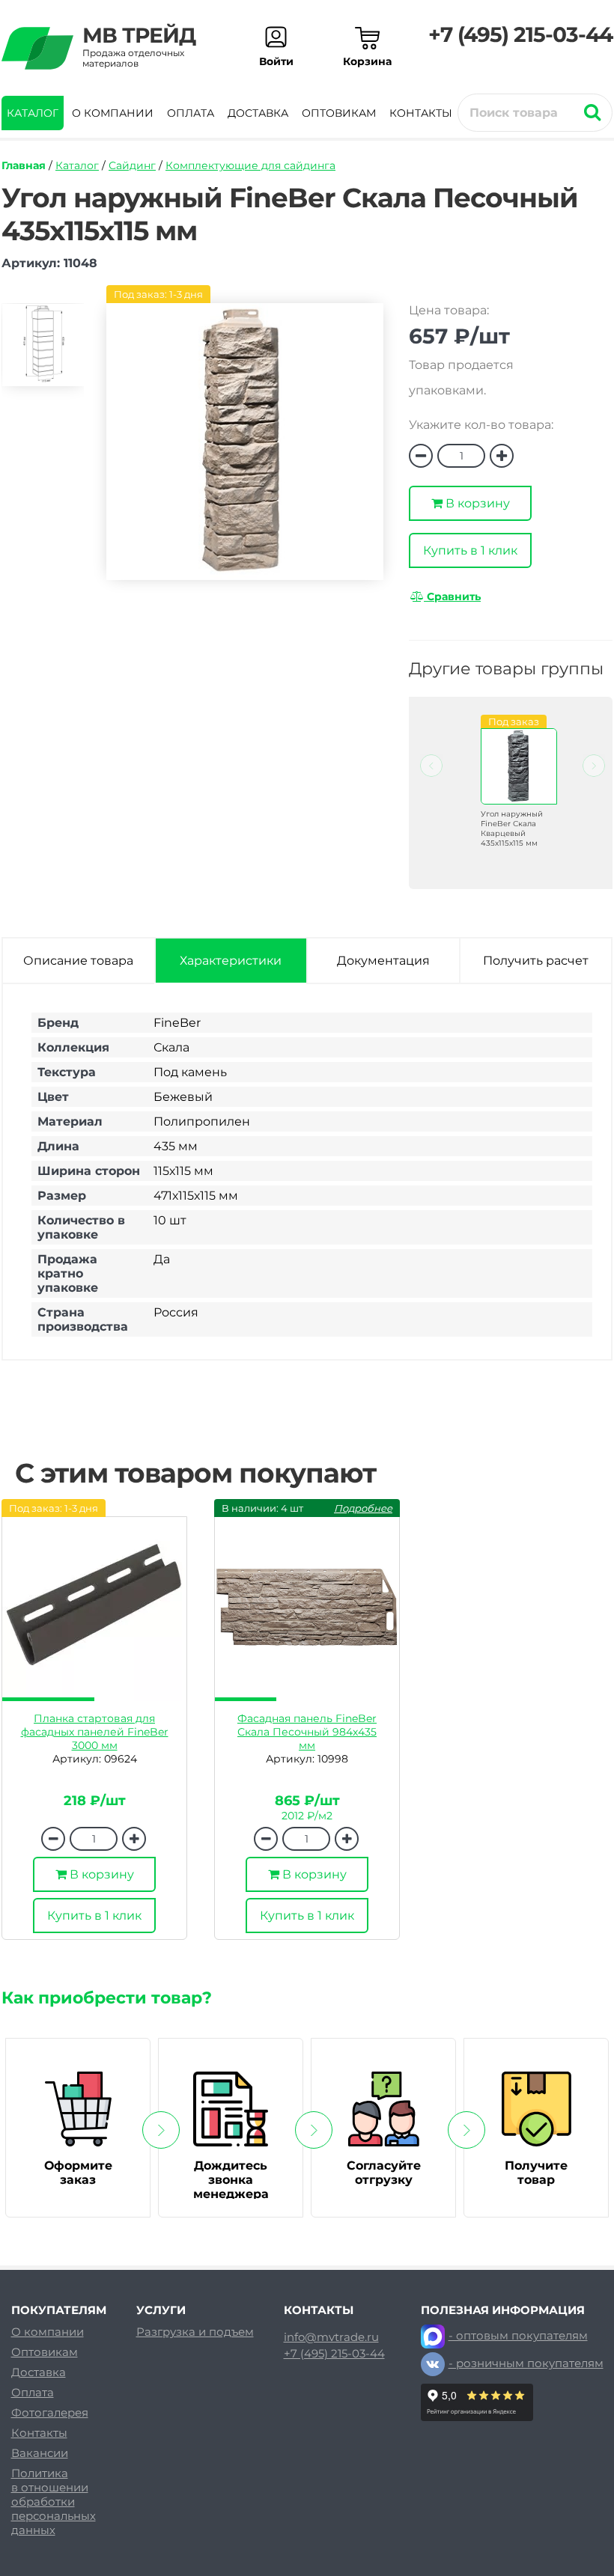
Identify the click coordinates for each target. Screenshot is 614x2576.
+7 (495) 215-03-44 (520, 34)
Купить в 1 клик (470, 550)
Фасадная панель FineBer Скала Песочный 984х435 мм (307, 1732)
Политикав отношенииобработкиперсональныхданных (54, 2502)
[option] (43, 351)
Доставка (258, 113)
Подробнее (363, 1508)
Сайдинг (132, 165)
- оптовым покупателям (518, 2335)
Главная (24, 165)
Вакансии (40, 2453)
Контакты (421, 113)
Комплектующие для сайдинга (250, 165)
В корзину (476, 503)
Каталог (33, 113)
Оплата (191, 113)
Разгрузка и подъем (195, 2332)
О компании (113, 113)
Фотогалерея (50, 2412)
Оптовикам (339, 113)
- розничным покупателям (526, 2363)
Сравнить (452, 596)
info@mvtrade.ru (331, 2337)
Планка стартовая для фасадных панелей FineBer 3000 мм (95, 1732)
